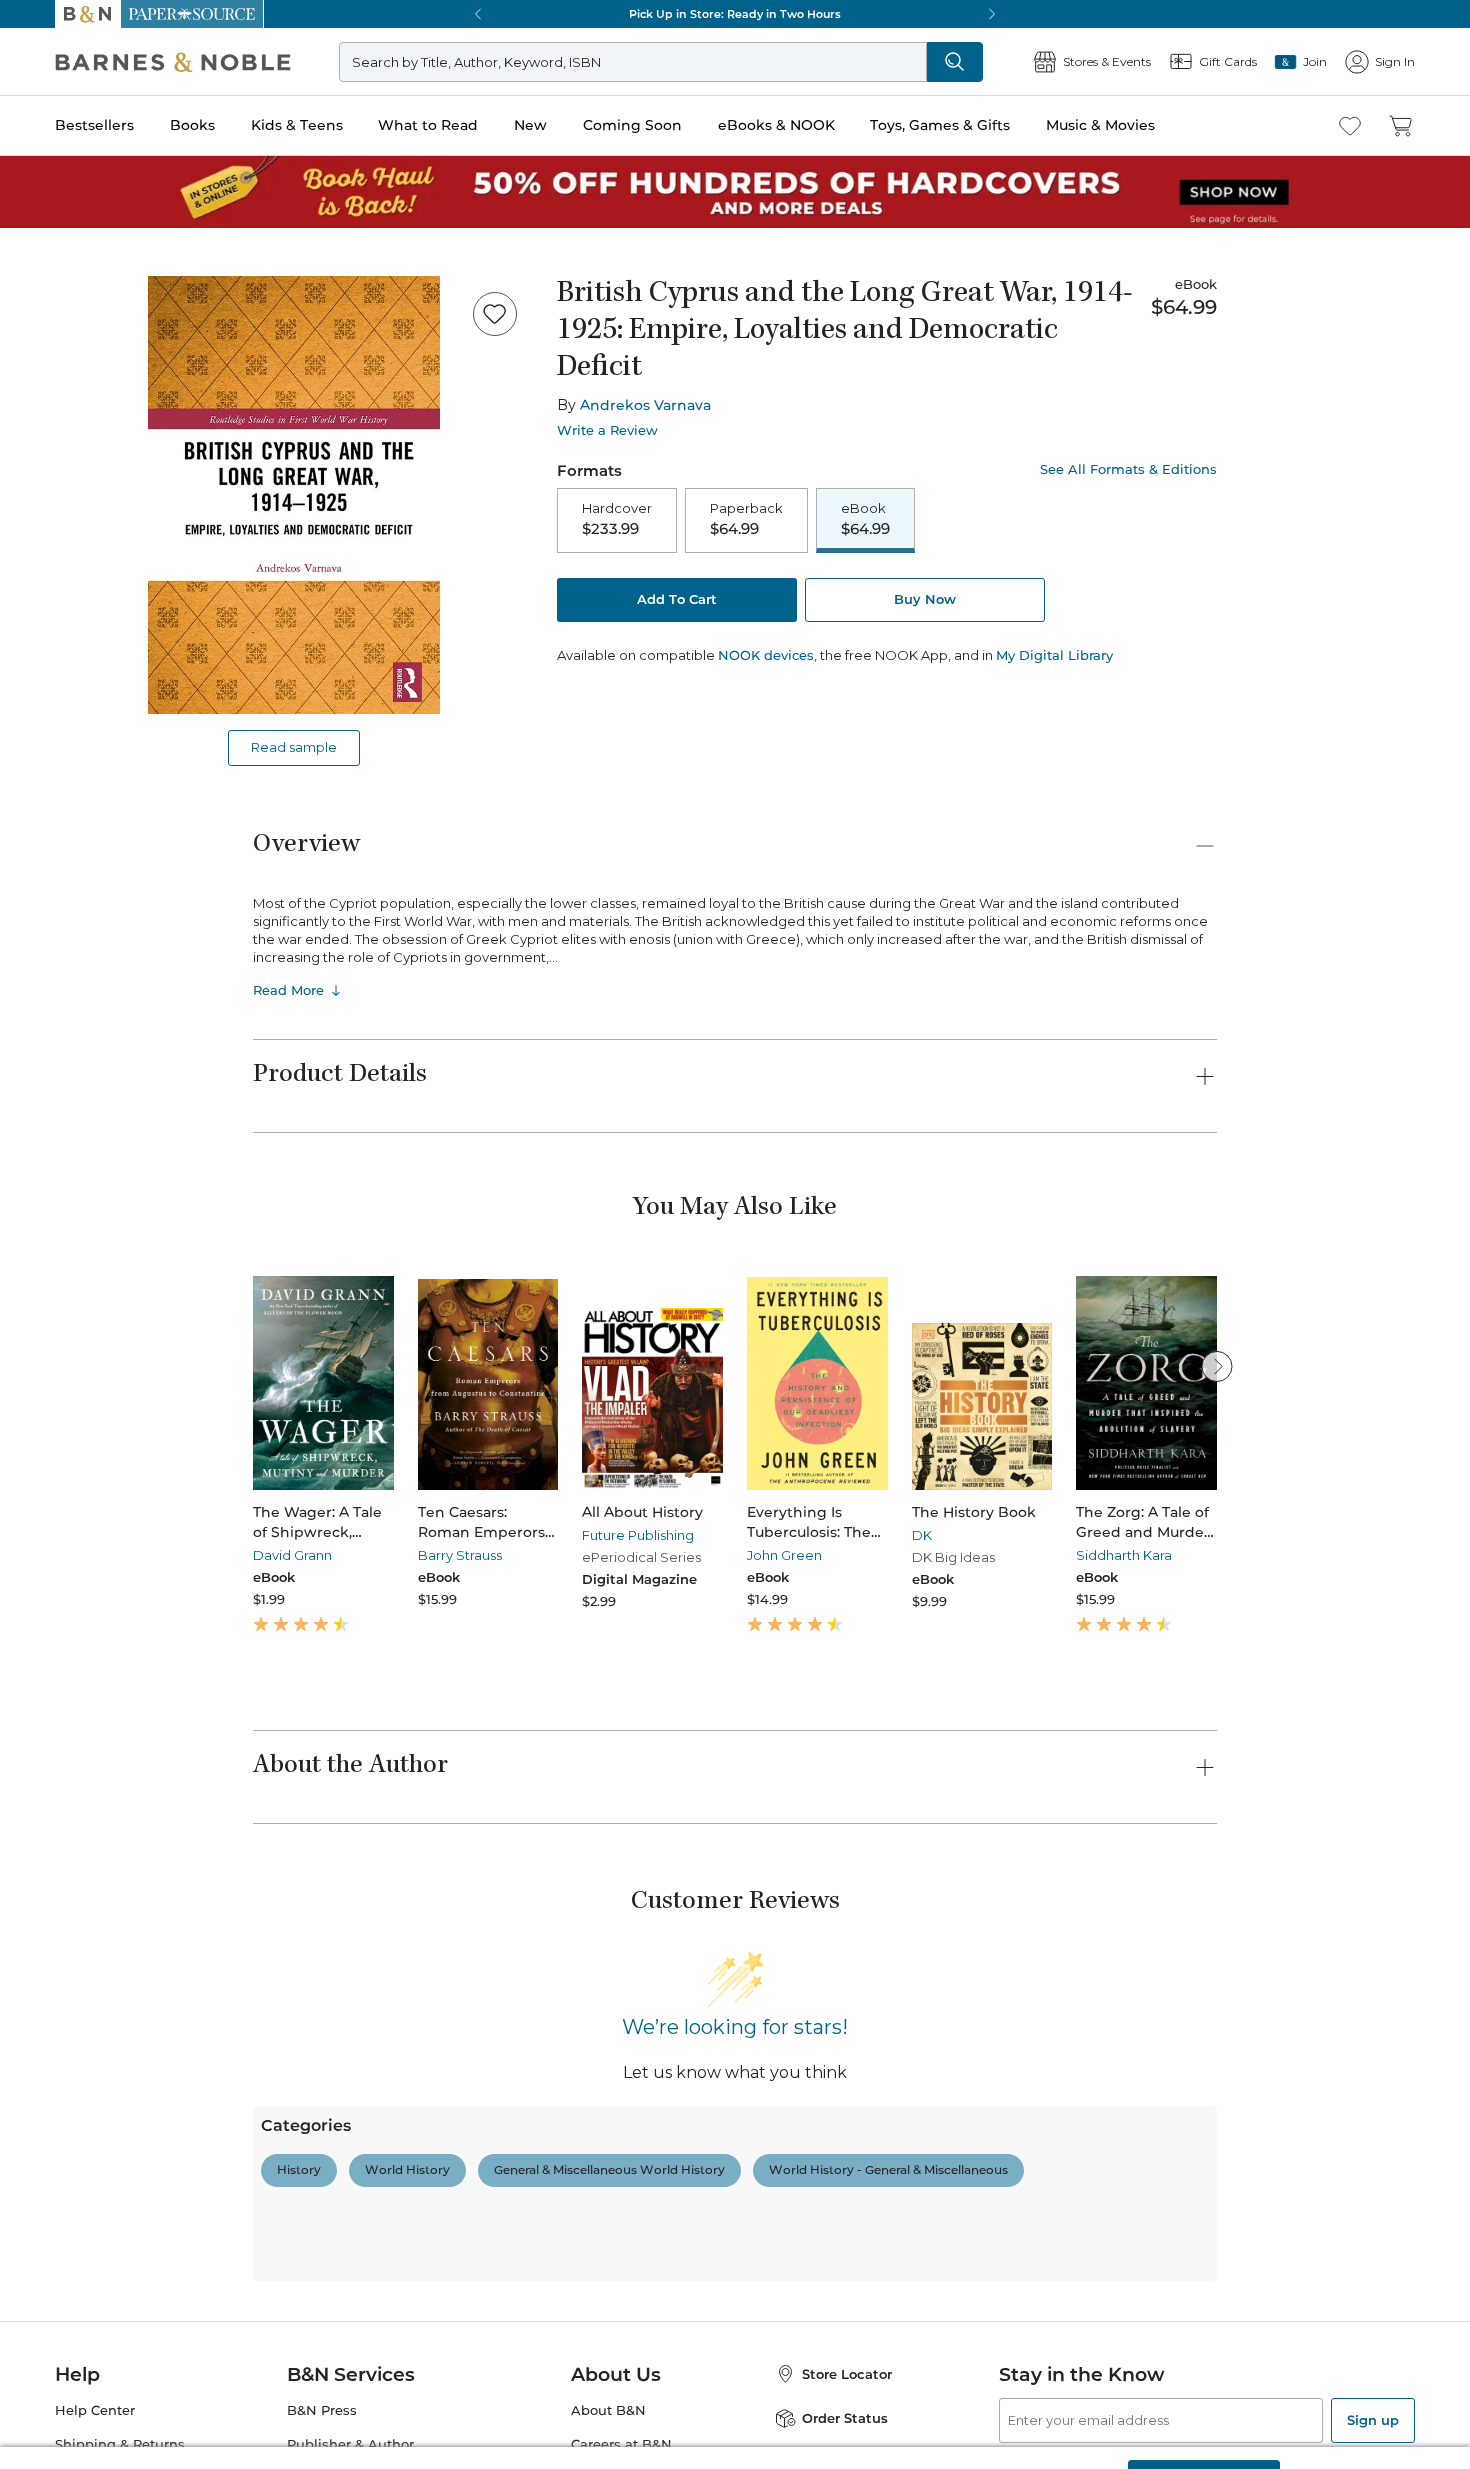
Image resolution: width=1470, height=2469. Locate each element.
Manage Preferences (1041, 2431)
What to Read (428, 125)
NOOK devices (766, 655)
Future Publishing (638, 1535)
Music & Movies (1100, 125)
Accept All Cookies (1203, 2431)
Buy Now (925, 599)
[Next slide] (1217, 1366)
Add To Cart (677, 599)
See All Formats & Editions (1128, 469)
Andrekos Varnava (645, 405)
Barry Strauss (460, 1555)
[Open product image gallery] (294, 495)
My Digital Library (1054, 655)
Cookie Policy (451, 2447)
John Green (784, 1555)
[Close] (1438, 2432)
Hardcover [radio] (617, 519)
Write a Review (607, 430)
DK (922, 1535)
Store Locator (847, 2374)
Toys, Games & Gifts (940, 125)
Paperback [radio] (746, 519)
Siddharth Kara (1124, 1555)
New (530, 125)
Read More (288, 990)
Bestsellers (94, 125)
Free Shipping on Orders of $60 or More (735, 14)
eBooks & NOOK (776, 125)
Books (192, 125)
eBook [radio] (865, 519)
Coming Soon (632, 125)
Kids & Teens (297, 125)
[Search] (955, 62)
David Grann (292, 1555)
